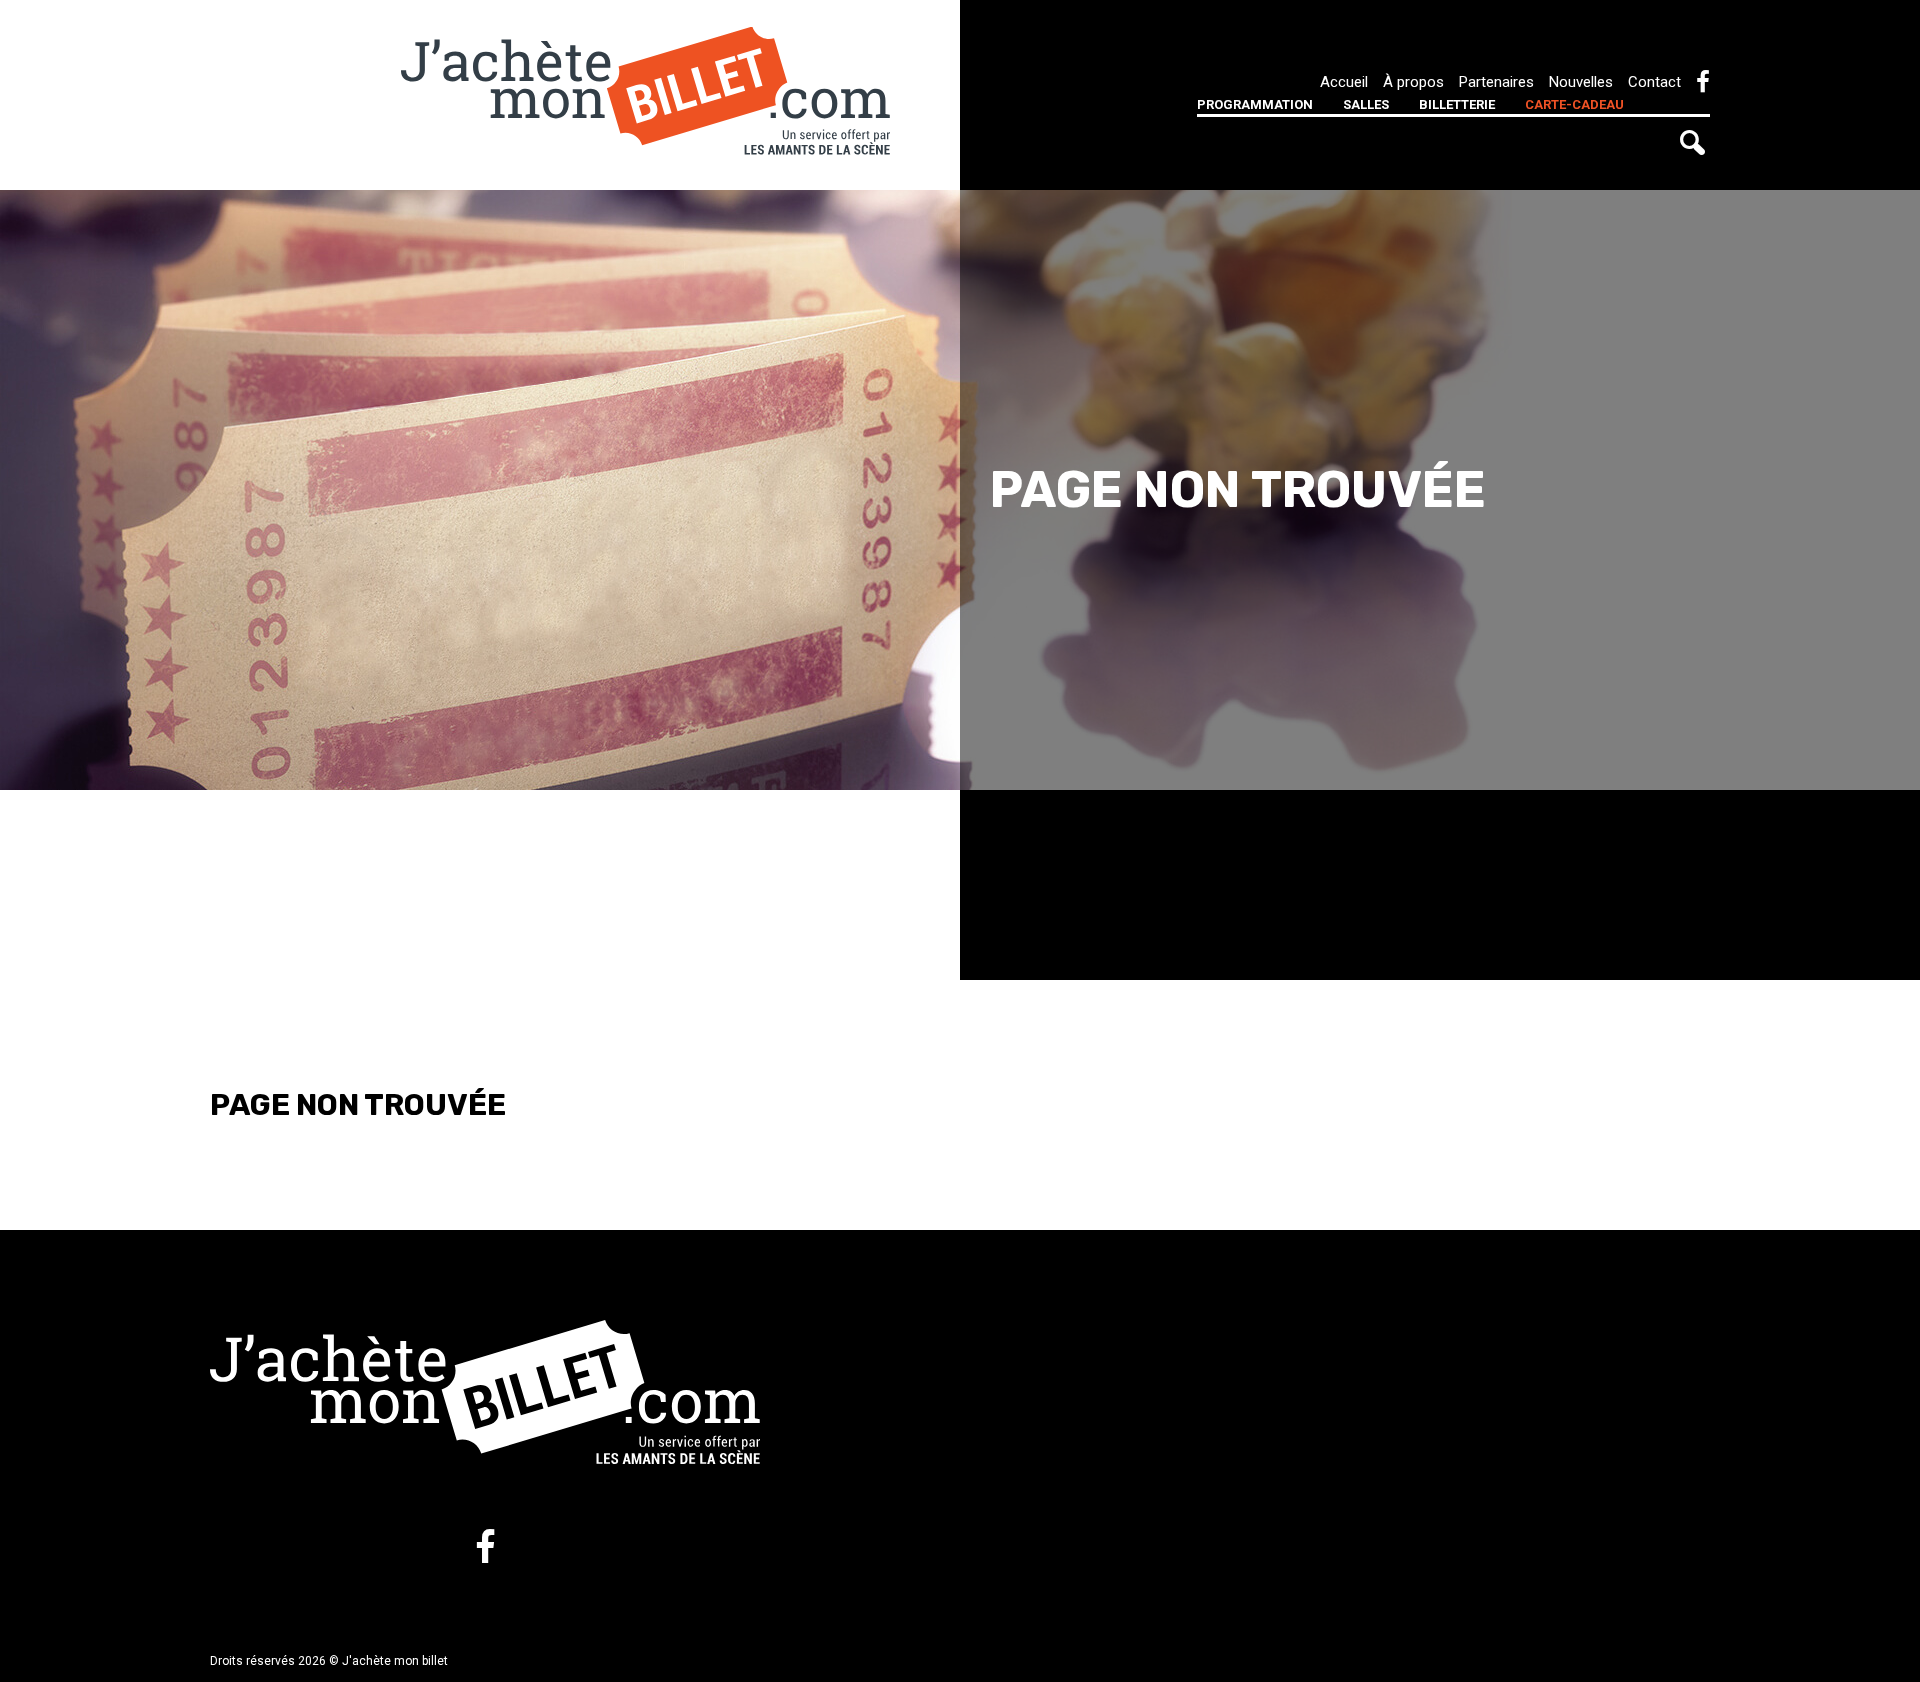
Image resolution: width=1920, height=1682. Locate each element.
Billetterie (1457, 104)
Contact (1654, 82)
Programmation (1255, 104)
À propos (1413, 82)
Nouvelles (1581, 82)
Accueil (1344, 82)
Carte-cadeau (1574, 104)
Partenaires (1496, 82)
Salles (1366, 104)
